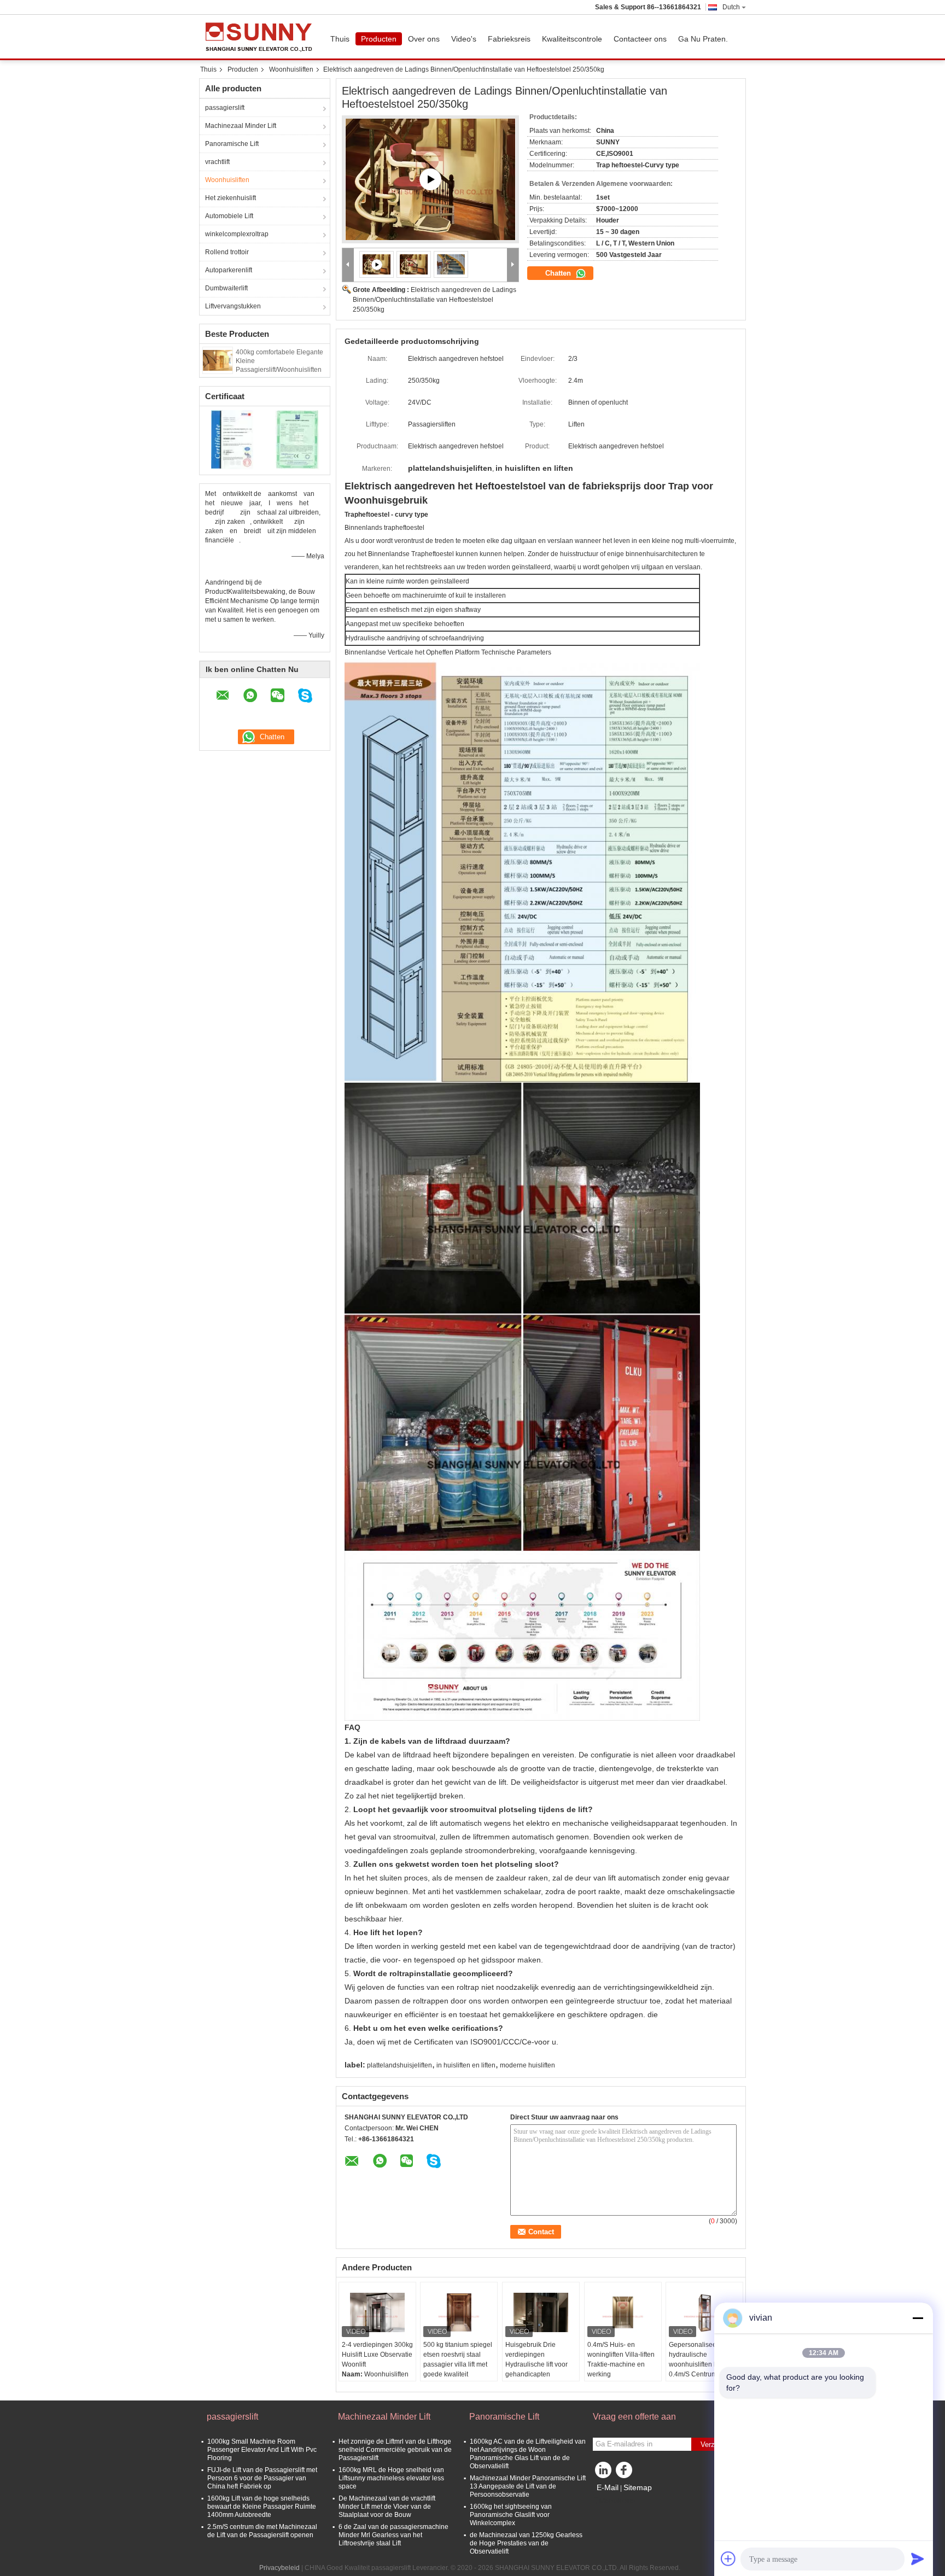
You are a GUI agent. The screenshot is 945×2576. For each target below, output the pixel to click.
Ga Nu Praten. (703, 39)
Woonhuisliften (291, 69)
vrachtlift (217, 162)
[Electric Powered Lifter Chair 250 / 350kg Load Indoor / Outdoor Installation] (414, 264)
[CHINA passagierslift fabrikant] (262, 37)
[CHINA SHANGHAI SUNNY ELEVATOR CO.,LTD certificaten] (232, 439)
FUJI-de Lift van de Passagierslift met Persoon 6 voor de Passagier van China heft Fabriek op (262, 2478)
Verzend (713, 2444)
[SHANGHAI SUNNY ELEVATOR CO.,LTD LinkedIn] (604, 2473)
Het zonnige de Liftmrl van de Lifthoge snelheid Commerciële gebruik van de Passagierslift (395, 2450)
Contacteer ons (640, 39)
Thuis (340, 39)
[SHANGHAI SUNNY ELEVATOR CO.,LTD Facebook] (626, 2473)
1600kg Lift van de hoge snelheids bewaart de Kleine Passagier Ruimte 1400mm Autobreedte (262, 2507)
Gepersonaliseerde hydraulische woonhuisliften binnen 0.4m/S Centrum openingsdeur (702, 2364)
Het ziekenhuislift (231, 198)
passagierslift (225, 108)
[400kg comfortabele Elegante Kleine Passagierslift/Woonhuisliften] (218, 360)
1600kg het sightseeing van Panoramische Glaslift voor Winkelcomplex (511, 2515)
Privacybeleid (279, 2568)
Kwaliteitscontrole (572, 39)
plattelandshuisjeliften (399, 2065)
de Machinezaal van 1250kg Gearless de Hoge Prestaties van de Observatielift (526, 2543)
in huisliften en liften (466, 2065)
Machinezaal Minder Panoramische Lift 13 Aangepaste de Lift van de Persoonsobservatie (528, 2486)
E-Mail (608, 2487)
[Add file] (728, 2559)
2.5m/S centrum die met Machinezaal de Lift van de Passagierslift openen (262, 2531)
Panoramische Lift (232, 144)
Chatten (559, 273)
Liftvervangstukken (233, 306)
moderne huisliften (527, 2065)
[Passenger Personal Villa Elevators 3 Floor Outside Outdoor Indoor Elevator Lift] (430, 179)
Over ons (424, 39)
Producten (379, 39)
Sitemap (638, 2487)
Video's (464, 39)
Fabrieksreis (509, 39)
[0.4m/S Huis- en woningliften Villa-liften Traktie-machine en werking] (623, 2312)
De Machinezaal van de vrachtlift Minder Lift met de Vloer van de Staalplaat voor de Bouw (387, 2507)
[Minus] (918, 2318)
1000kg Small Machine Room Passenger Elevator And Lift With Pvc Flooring (262, 2450)
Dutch (731, 7)
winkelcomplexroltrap (237, 234)
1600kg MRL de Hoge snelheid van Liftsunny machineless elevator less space (391, 2478)
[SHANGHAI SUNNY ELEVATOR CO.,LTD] (348, 265)
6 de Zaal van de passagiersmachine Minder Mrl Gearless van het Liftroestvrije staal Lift (393, 2535)
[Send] (918, 2559)
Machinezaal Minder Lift (241, 126)
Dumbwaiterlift (226, 288)
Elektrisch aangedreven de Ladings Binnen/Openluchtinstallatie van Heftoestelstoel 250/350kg (434, 300)
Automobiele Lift (229, 216)
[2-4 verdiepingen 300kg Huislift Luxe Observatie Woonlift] (377, 2312)
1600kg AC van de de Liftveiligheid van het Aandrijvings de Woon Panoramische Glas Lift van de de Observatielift (528, 2454)
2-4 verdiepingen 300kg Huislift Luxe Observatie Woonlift (377, 2355)
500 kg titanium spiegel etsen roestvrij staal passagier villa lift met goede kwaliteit (458, 2359)
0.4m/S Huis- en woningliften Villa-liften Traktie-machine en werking (621, 2359)
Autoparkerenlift (229, 270)
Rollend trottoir (227, 252)
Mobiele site (617, 2501)
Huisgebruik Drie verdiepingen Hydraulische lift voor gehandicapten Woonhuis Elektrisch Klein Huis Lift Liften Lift (540, 2369)
